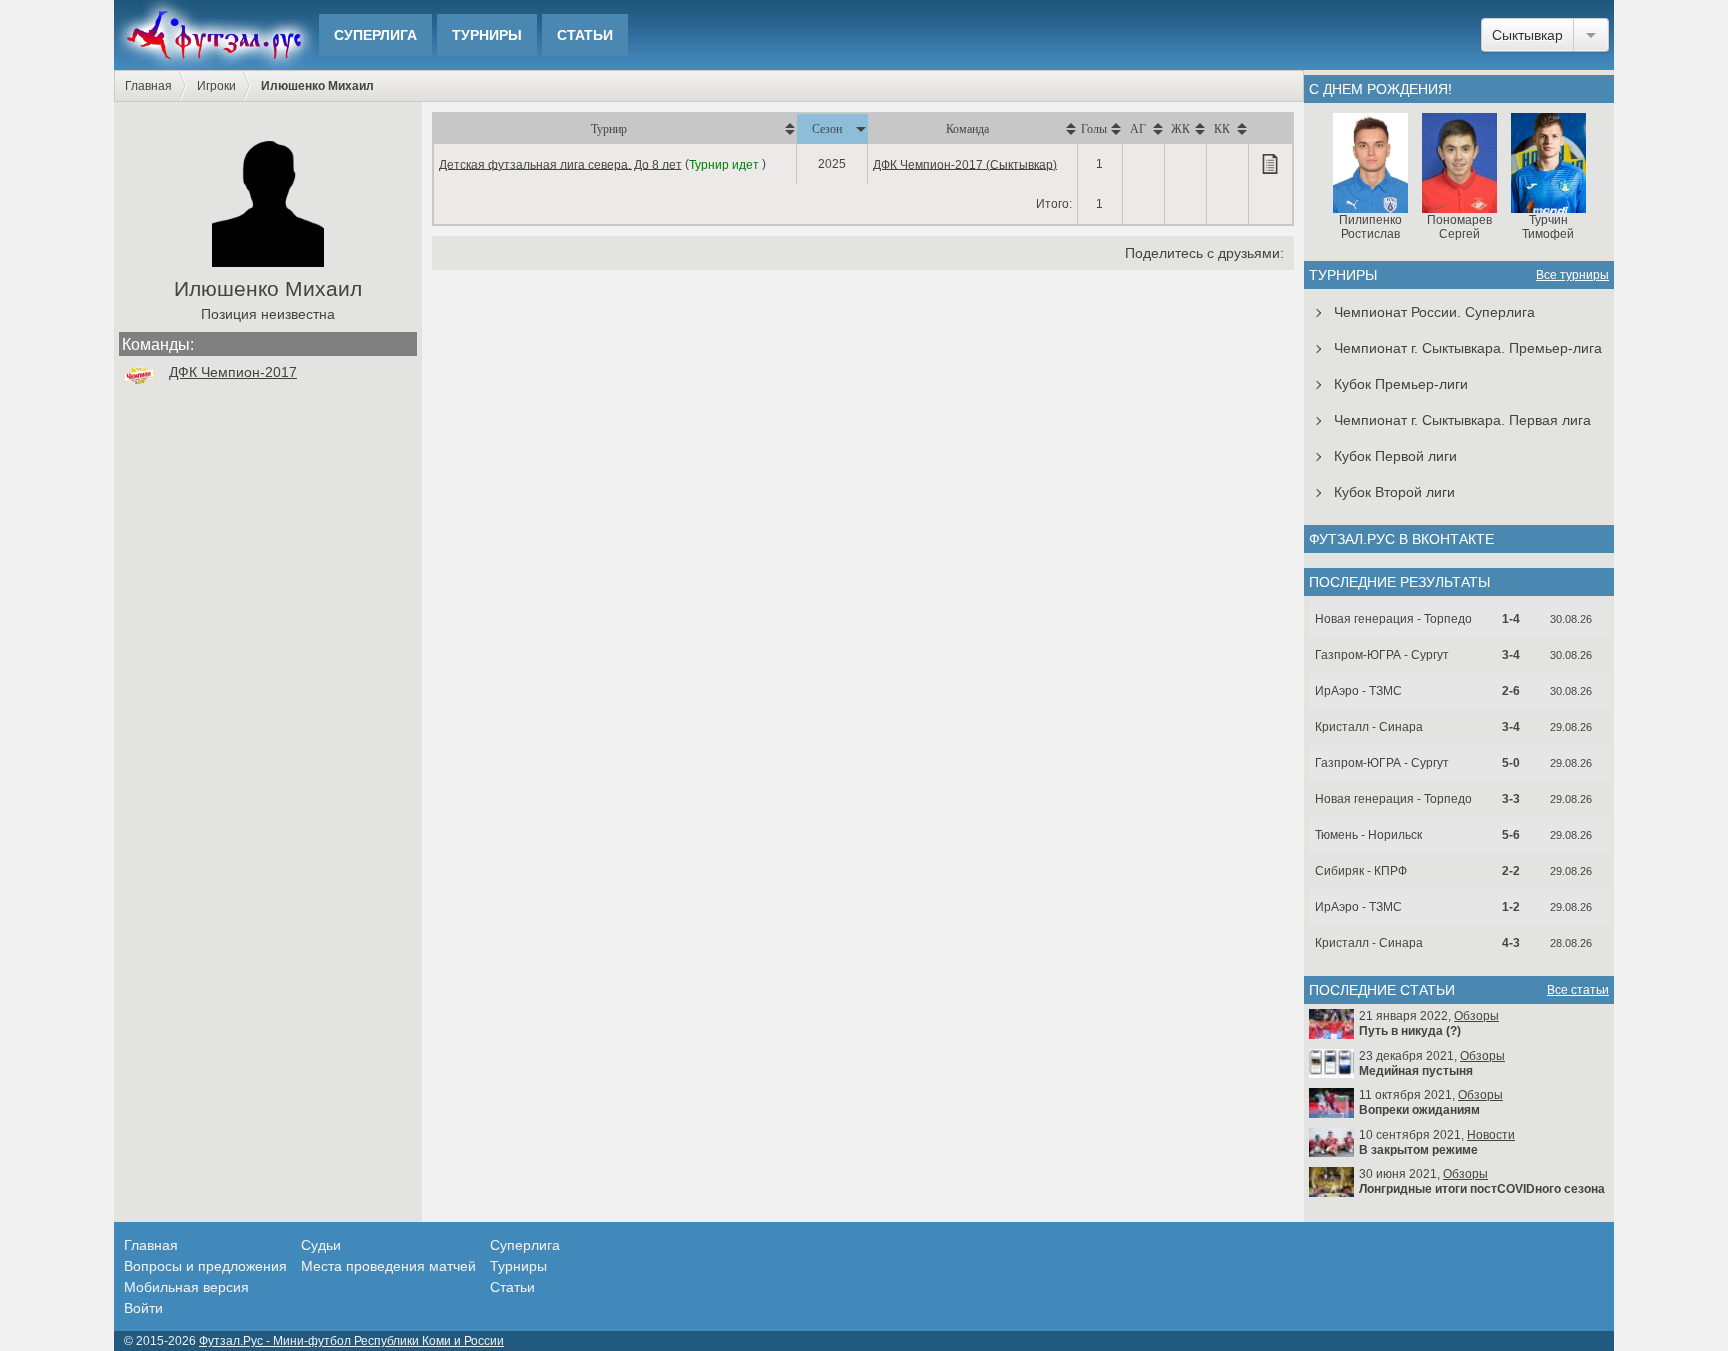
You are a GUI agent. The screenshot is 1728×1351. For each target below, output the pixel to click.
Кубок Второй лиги (1394, 492)
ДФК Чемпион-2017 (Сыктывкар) (965, 164)
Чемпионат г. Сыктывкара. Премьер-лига (1468, 348)
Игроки (216, 86)
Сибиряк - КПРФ (1361, 871)
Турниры (487, 35)
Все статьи (1578, 990)
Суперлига (375, 35)
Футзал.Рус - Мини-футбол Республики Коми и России (351, 1341)
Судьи (321, 1245)
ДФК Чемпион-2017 (233, 372)
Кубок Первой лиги (1395, 456)
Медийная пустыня (1416, 1071)
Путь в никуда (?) (1410, 1031)
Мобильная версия (186, 1287)
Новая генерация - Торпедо (1393, 619)
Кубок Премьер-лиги (1401, 384)
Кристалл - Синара (1369, 727)
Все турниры (1572, 275)
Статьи (585, 35)
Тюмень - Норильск (1368, 835)
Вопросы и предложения (205, 1266)
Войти (143, 1308)
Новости (1491, 1135)
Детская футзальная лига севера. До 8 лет (560, 164)
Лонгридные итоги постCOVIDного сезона (1482, 1189)
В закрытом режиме (1418, 1150)
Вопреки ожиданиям (1419, 1110)
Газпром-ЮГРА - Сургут (1382, 655)
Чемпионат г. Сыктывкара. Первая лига (1462, 420)
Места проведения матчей (388, 1266)
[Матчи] (1270, 164)
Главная (148, 86)
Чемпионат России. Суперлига (1434, 312)
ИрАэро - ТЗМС (1358, 691)
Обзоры (1476, 1016)
